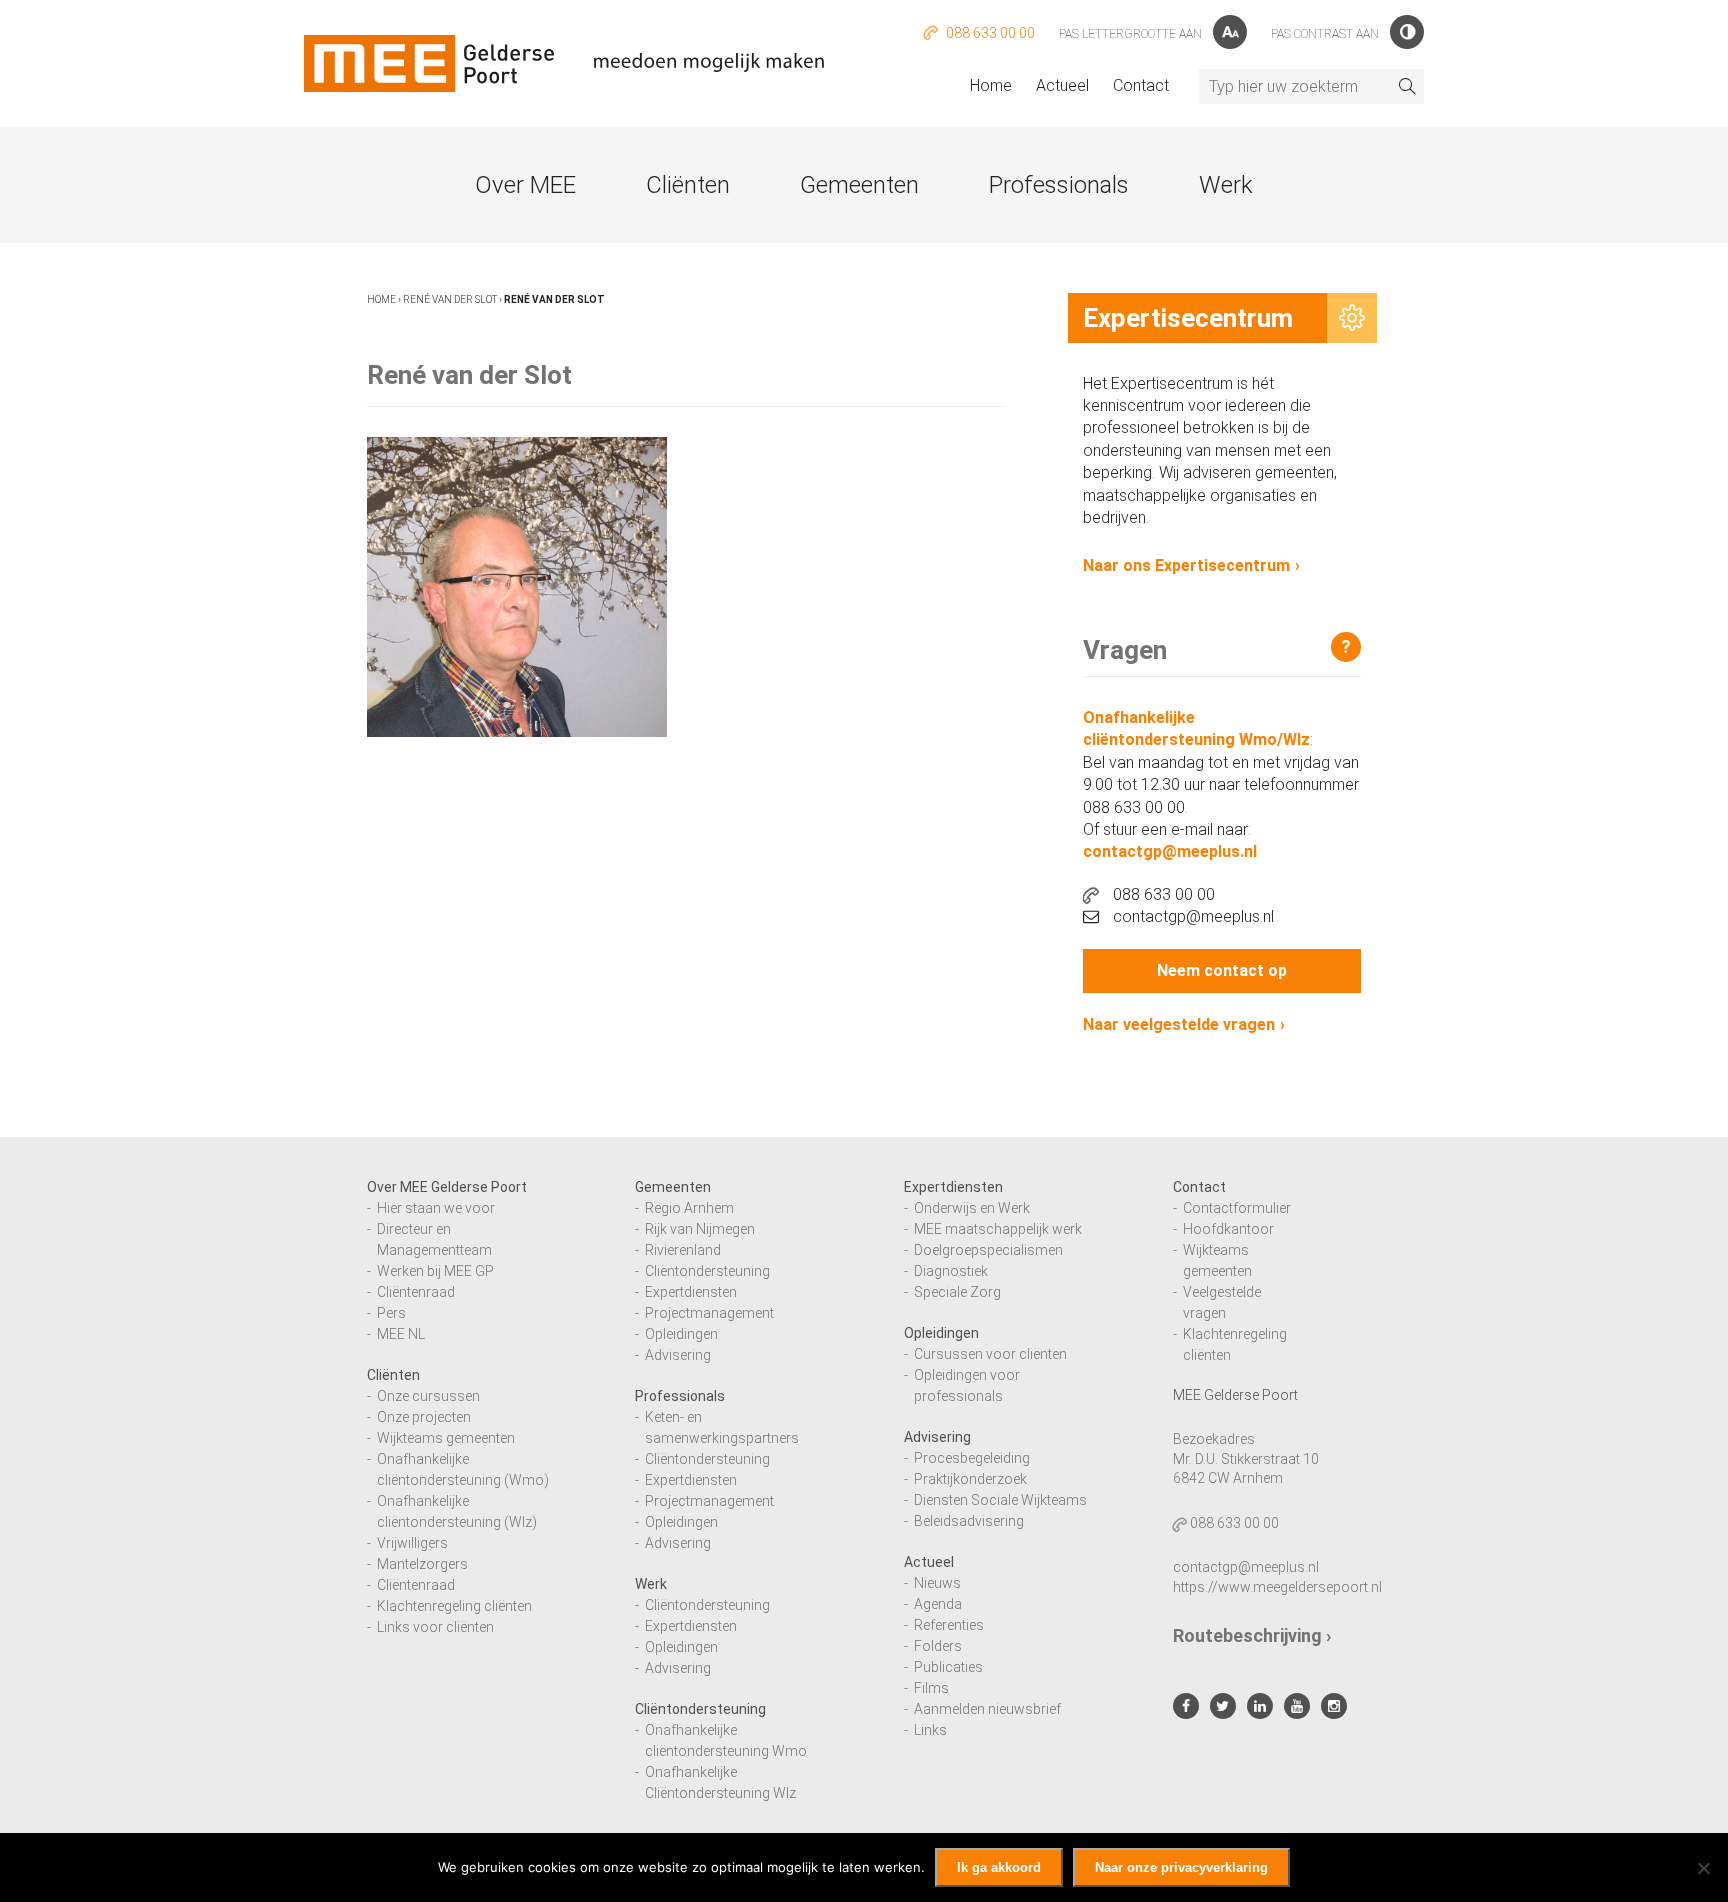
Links (930, 1730)
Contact (1141, 85)
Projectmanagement (709, 1313)
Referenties (949, 1625)
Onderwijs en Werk (972, 1208)
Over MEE (525, 185)
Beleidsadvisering (969, 1521)
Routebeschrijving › (1252, 1635)
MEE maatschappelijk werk (998, 1229)
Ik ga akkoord (999, 1867)
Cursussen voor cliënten (990, 1354)
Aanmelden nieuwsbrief (987, 1709)
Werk (1226, 185)
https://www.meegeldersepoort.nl (1277, 1587)
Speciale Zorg (957, 1292)
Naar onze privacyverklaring (1181, 1867)
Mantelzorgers (422, 1564)
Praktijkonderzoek (970, 1479)
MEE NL (401, 1334)
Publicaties (948, 1667)
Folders (938, 1646)
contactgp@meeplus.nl (1170, 851)
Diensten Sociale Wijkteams (1000, 1500)
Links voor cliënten (435, 1627)
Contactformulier (1237, 1208)
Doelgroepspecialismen (988, 1250)
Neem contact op (1222, 970)
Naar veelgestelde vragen (1179, 1024)
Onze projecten (424, 1417)
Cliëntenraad (416, 1292)
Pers (391, 1313)
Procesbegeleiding (972, 1458)
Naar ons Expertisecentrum (1186, 565)
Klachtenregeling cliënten (454, 1606)
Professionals (1059, 185)
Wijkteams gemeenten (446, 1438)
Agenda (938, 1604)
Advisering (678, 1355)
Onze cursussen (428, 1396)
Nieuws (937, 1583)
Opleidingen (681, 1334)
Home (991, 85)
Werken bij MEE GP (435, 1271)
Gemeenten (859, 185)
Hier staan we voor (436, 1208)
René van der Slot (450, 299)
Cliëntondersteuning (707, 1271)
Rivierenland (683, 1250)
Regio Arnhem (689, 1208)
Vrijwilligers (412, 1543)
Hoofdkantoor (1228, 1229)
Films (931, 1688)
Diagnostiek (951, 1271)
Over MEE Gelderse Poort (447, 1187)
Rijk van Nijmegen (700, 1229)
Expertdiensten (691, 1292)
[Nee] (1703, 1868)
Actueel (1062, 85)
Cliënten (688, 185)
